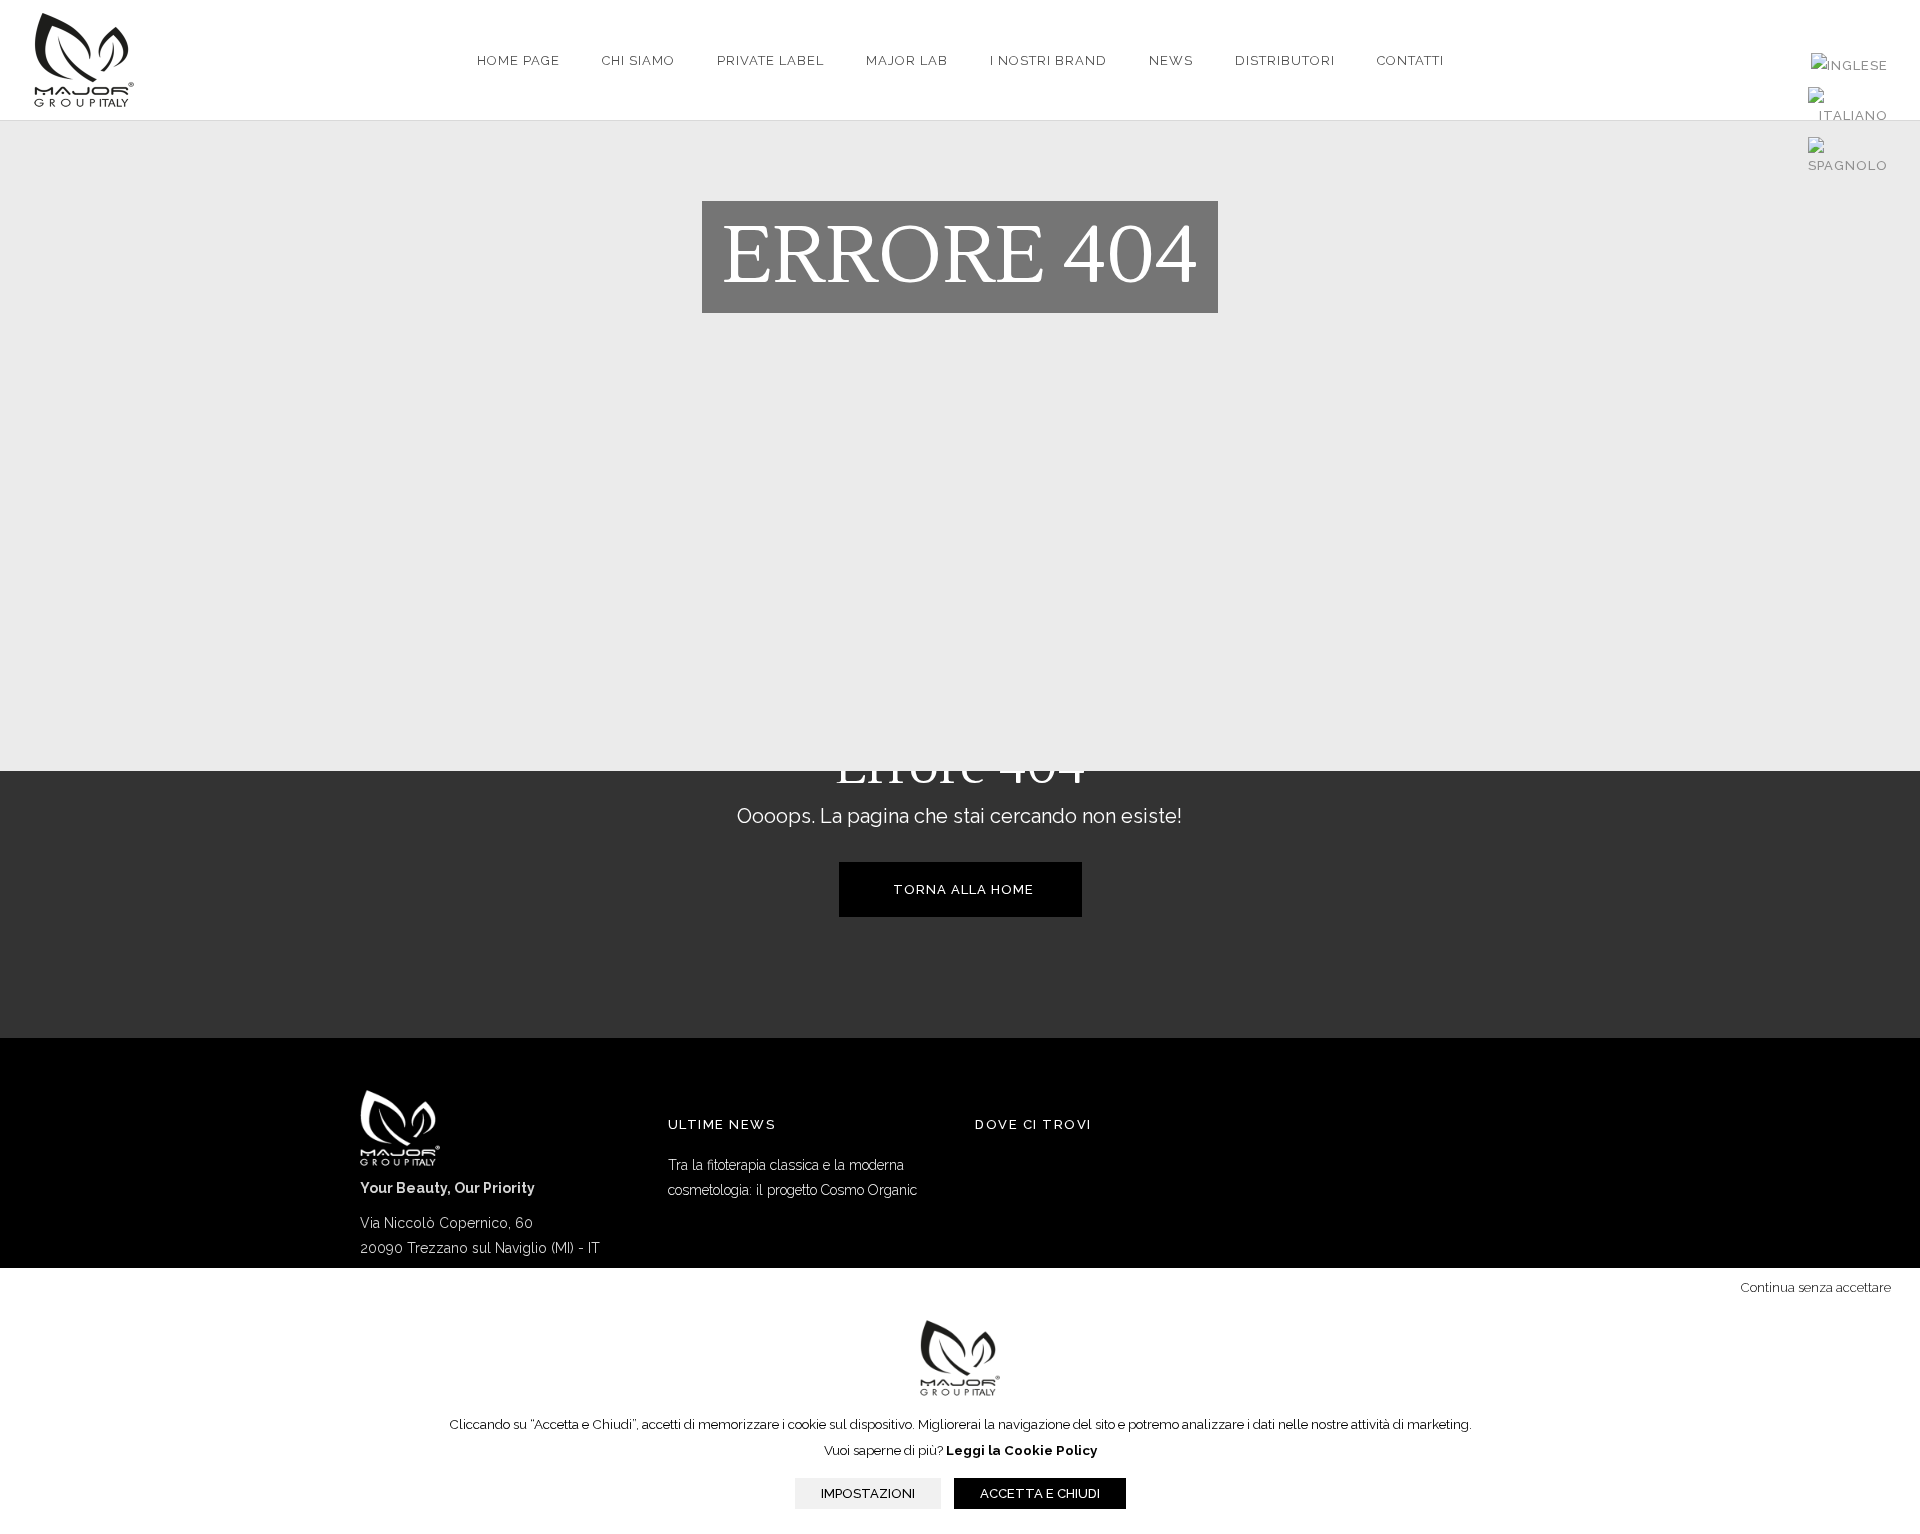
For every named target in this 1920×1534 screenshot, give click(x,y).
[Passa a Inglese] (1849, 65)
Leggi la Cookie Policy (1021, 1450)
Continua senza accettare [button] (1817, 1287)
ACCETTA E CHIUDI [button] (1040, 1493)
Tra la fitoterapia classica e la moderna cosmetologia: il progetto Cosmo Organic (792, 1177)
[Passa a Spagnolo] (1848, 157)
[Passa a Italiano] (1848, 107)
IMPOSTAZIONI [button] (868, 1493)
